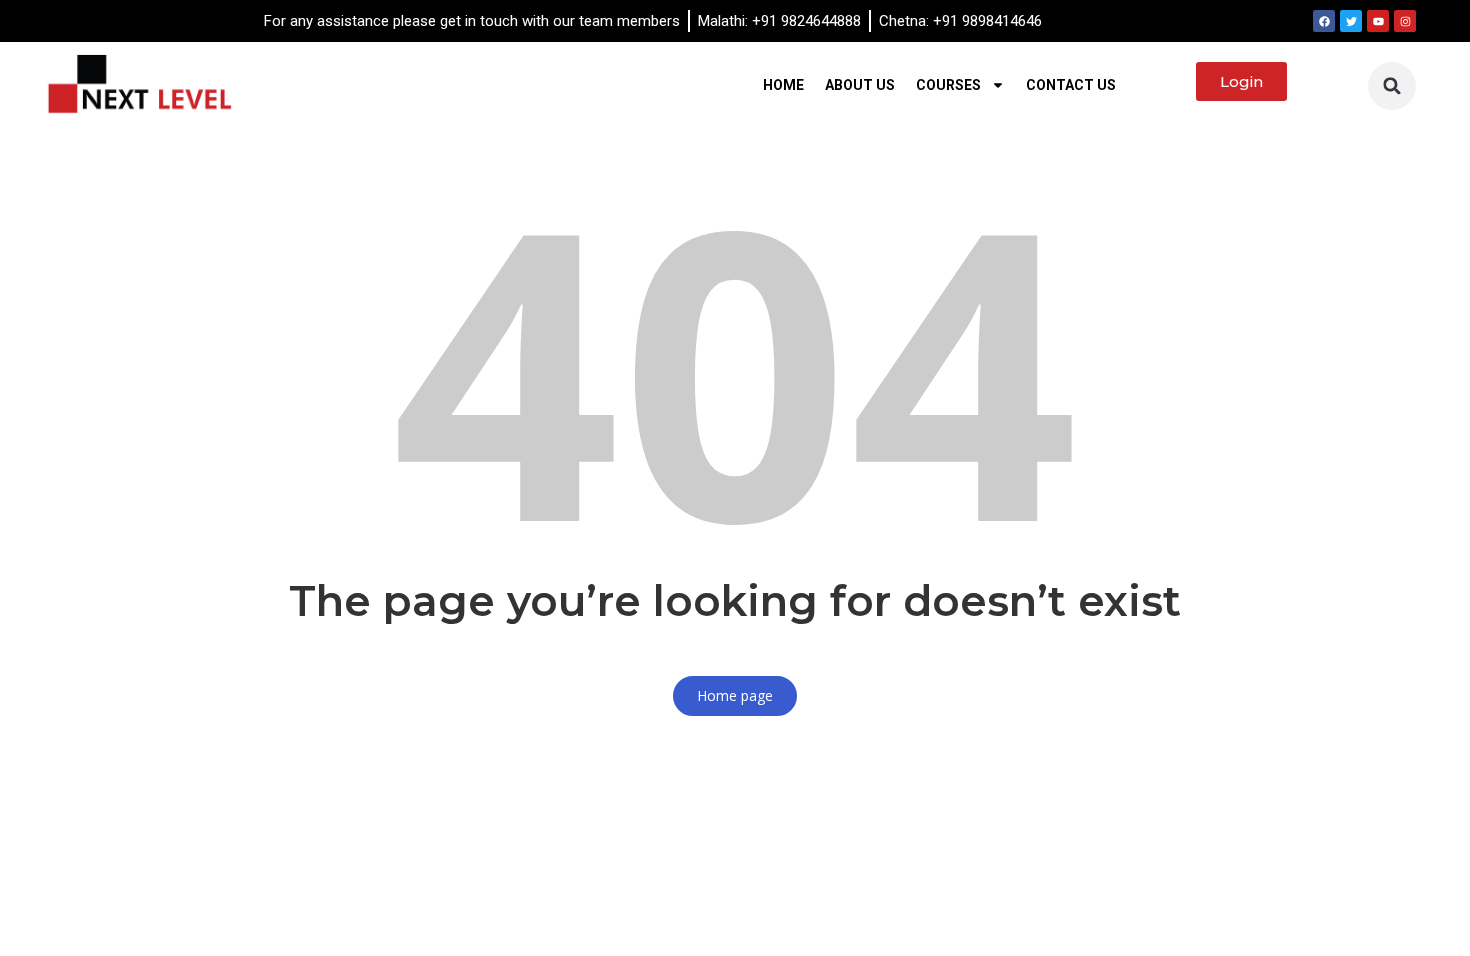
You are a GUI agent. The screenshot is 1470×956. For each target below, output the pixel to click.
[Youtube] (1378, 21)
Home (783, 85)
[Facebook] (1324, 21)
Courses (948, 85)
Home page (735, 695)
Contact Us (1071, 85)
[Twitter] (1351, 21)
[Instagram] (1405, 21)
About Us (860, 85)
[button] (1392, 86)
